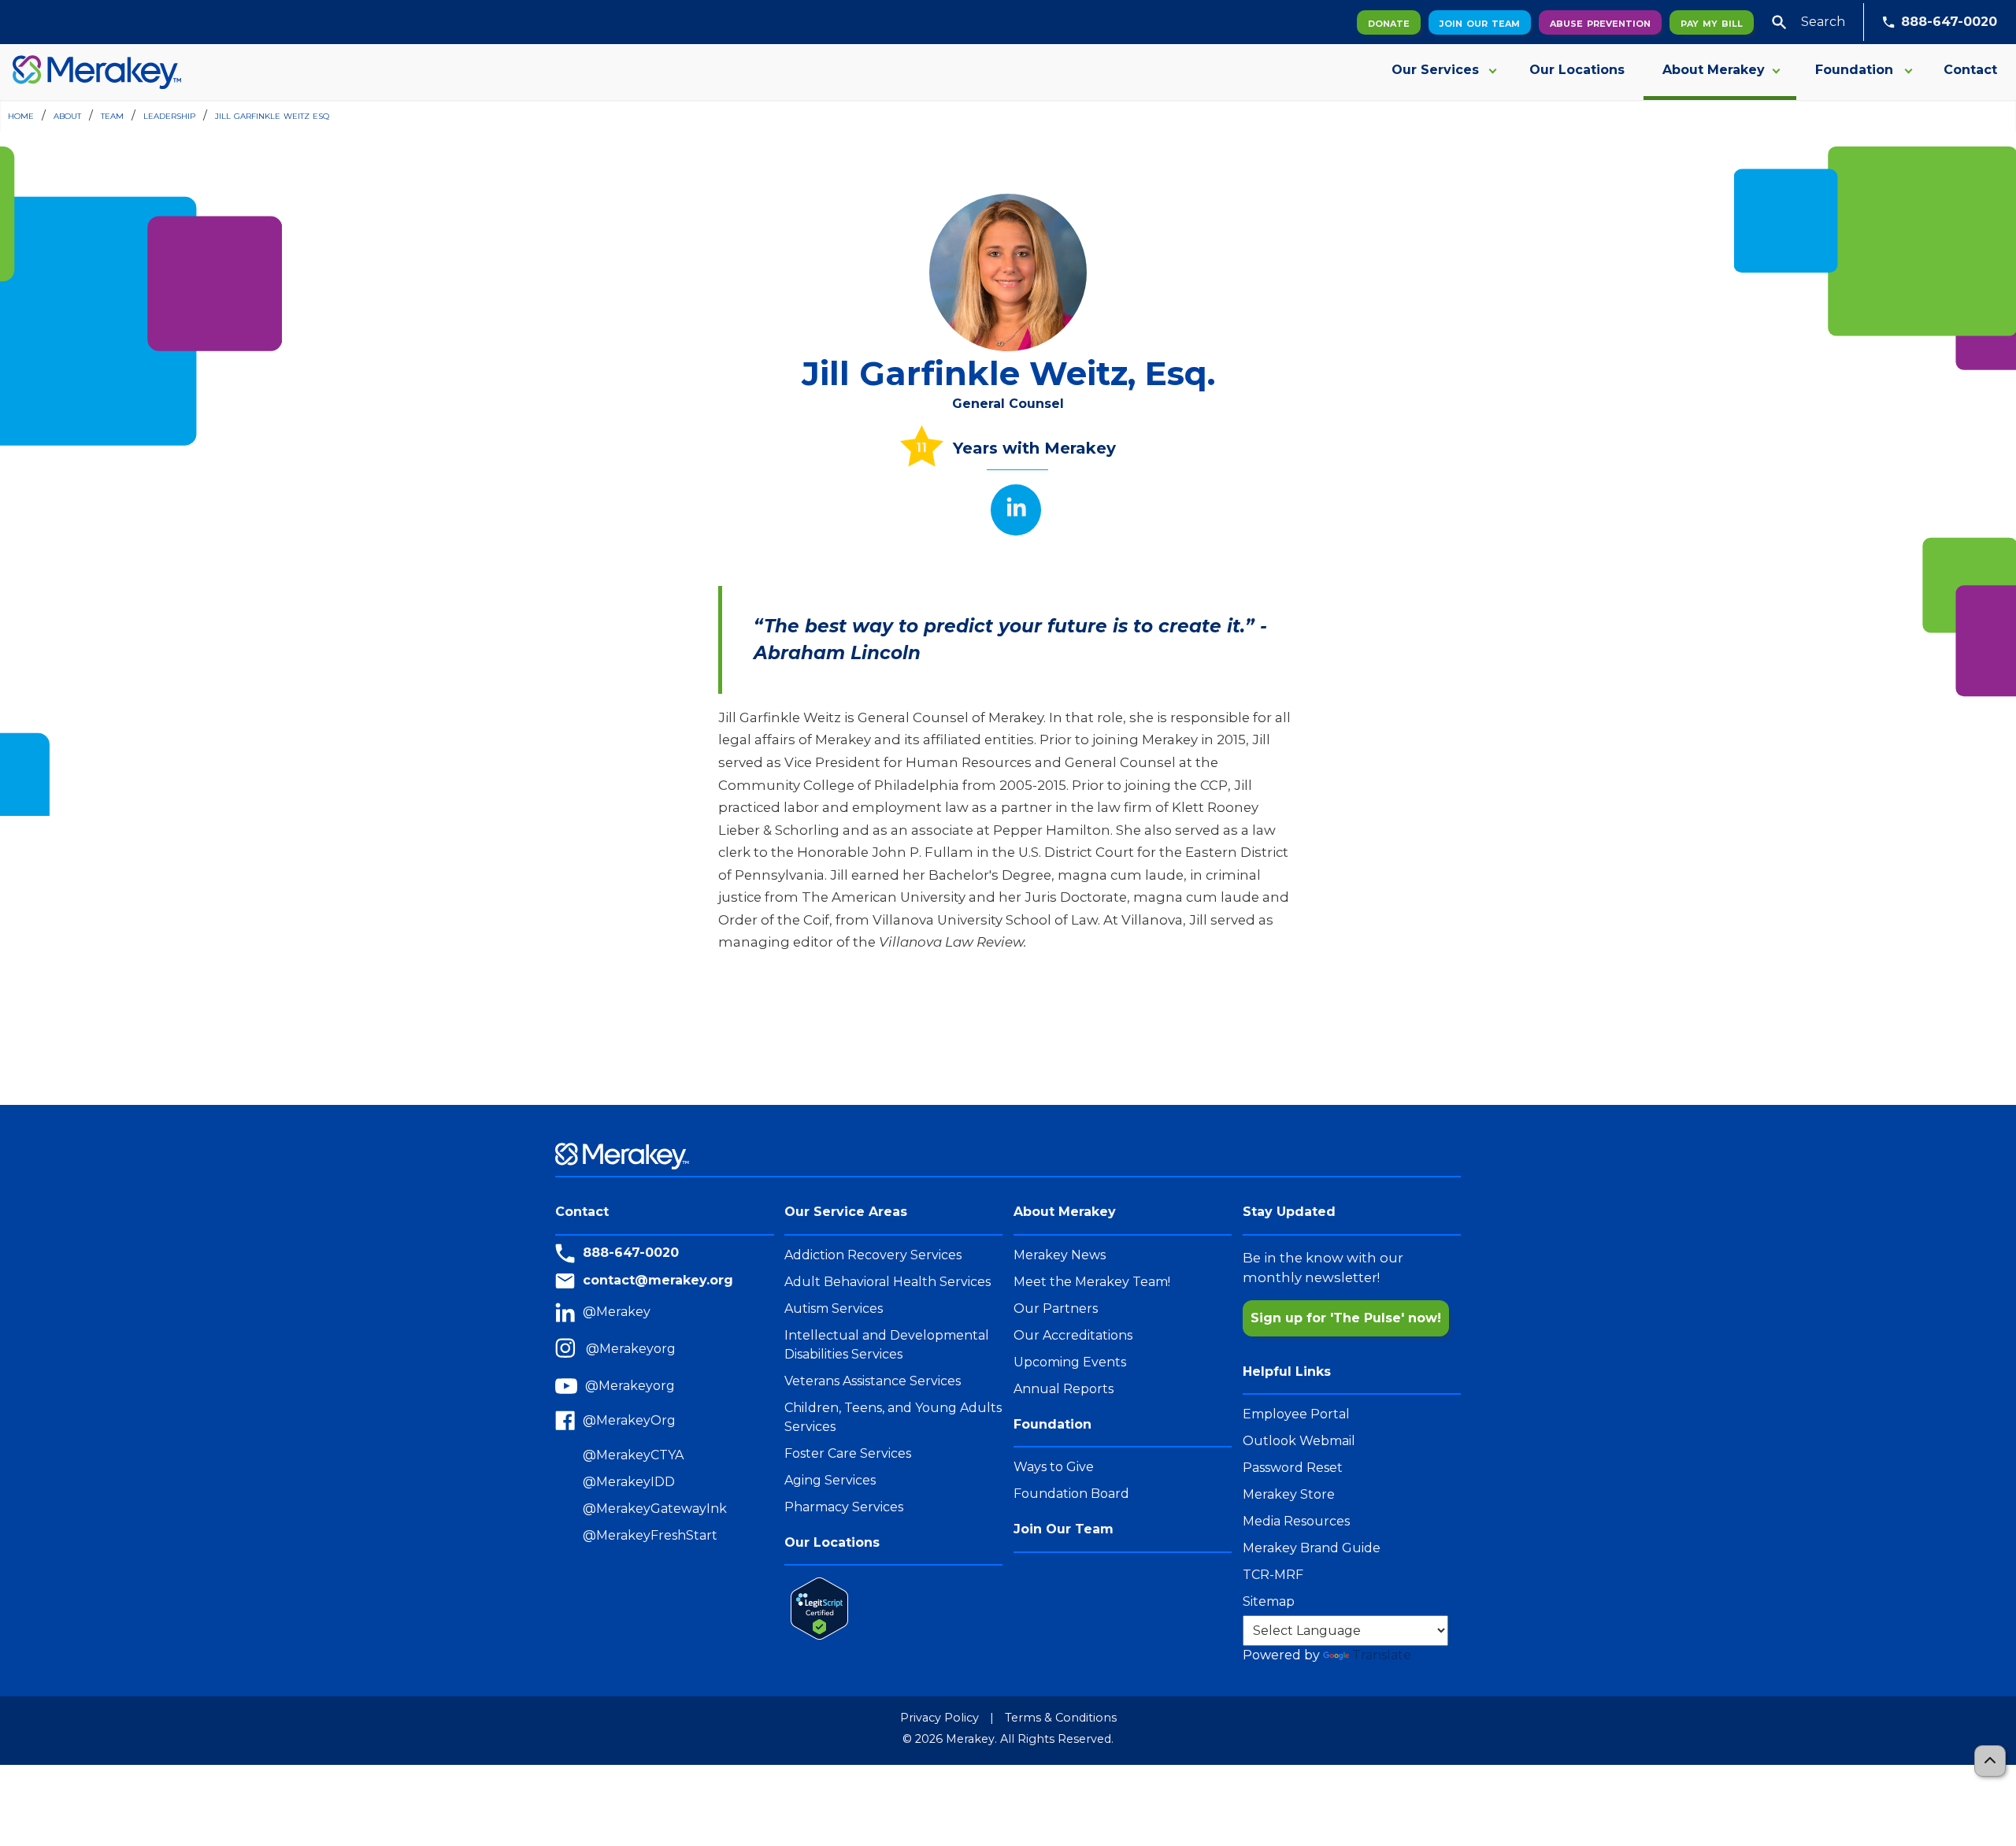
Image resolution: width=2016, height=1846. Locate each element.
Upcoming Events (1070, 1362)
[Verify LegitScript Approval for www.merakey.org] (816, 1608)
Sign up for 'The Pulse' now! (1346, 1318)
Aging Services (830, 1480)
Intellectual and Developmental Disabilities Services (887, 1345)
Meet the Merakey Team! (1092, 1282)
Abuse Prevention (1600, 22)
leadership (169, 115)
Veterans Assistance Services (873, 1381)
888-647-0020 (1949, 22)
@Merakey (617, 1312)
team (112, 115)
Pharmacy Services (844, 1507)
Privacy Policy (939, 1718)
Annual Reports (1064, 1389)
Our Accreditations (1073, 1335)
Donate (1389, 22)
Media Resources (1296, 1521)
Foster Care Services (848, 1453)
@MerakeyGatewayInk (655, 1509)
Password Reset (1293, 1468)
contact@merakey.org (658, 1280)
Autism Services (834, 1309)
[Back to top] (1990, 1761)
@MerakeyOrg (629, 1420)
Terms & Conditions (1061, 1718)
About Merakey (1714, 70)
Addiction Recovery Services (873, 1255)
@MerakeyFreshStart (650, 1535)
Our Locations (1577, 70)
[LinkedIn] (569, 1312)
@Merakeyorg (631, 1349)
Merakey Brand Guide (1312, 1548)
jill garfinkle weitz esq (272, 115)
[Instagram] (571, 1349)
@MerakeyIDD (629, 1482)
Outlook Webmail (1299, 1441)
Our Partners (1056, 1309)
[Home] (91, 72)
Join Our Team (1480, 22)
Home (21, 115)
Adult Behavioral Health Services (888, 1282)
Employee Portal (1296, 1414)
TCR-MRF (1273, 1575)
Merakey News (1060, 1255)
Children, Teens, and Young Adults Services (893, 1417)
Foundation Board (1071, 1494)
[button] (1779, 22)
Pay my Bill (1712, 22)
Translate (1382, 1655)
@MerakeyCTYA (633, 1455)
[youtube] (570, 1386)
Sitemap (1269, 1601)
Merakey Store (1289, 1494)
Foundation (1854, 70)
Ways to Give (1054, 1467)
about (67, 115)
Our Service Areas (846, 1212)
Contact (1970, 70)
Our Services (1435, 70)
